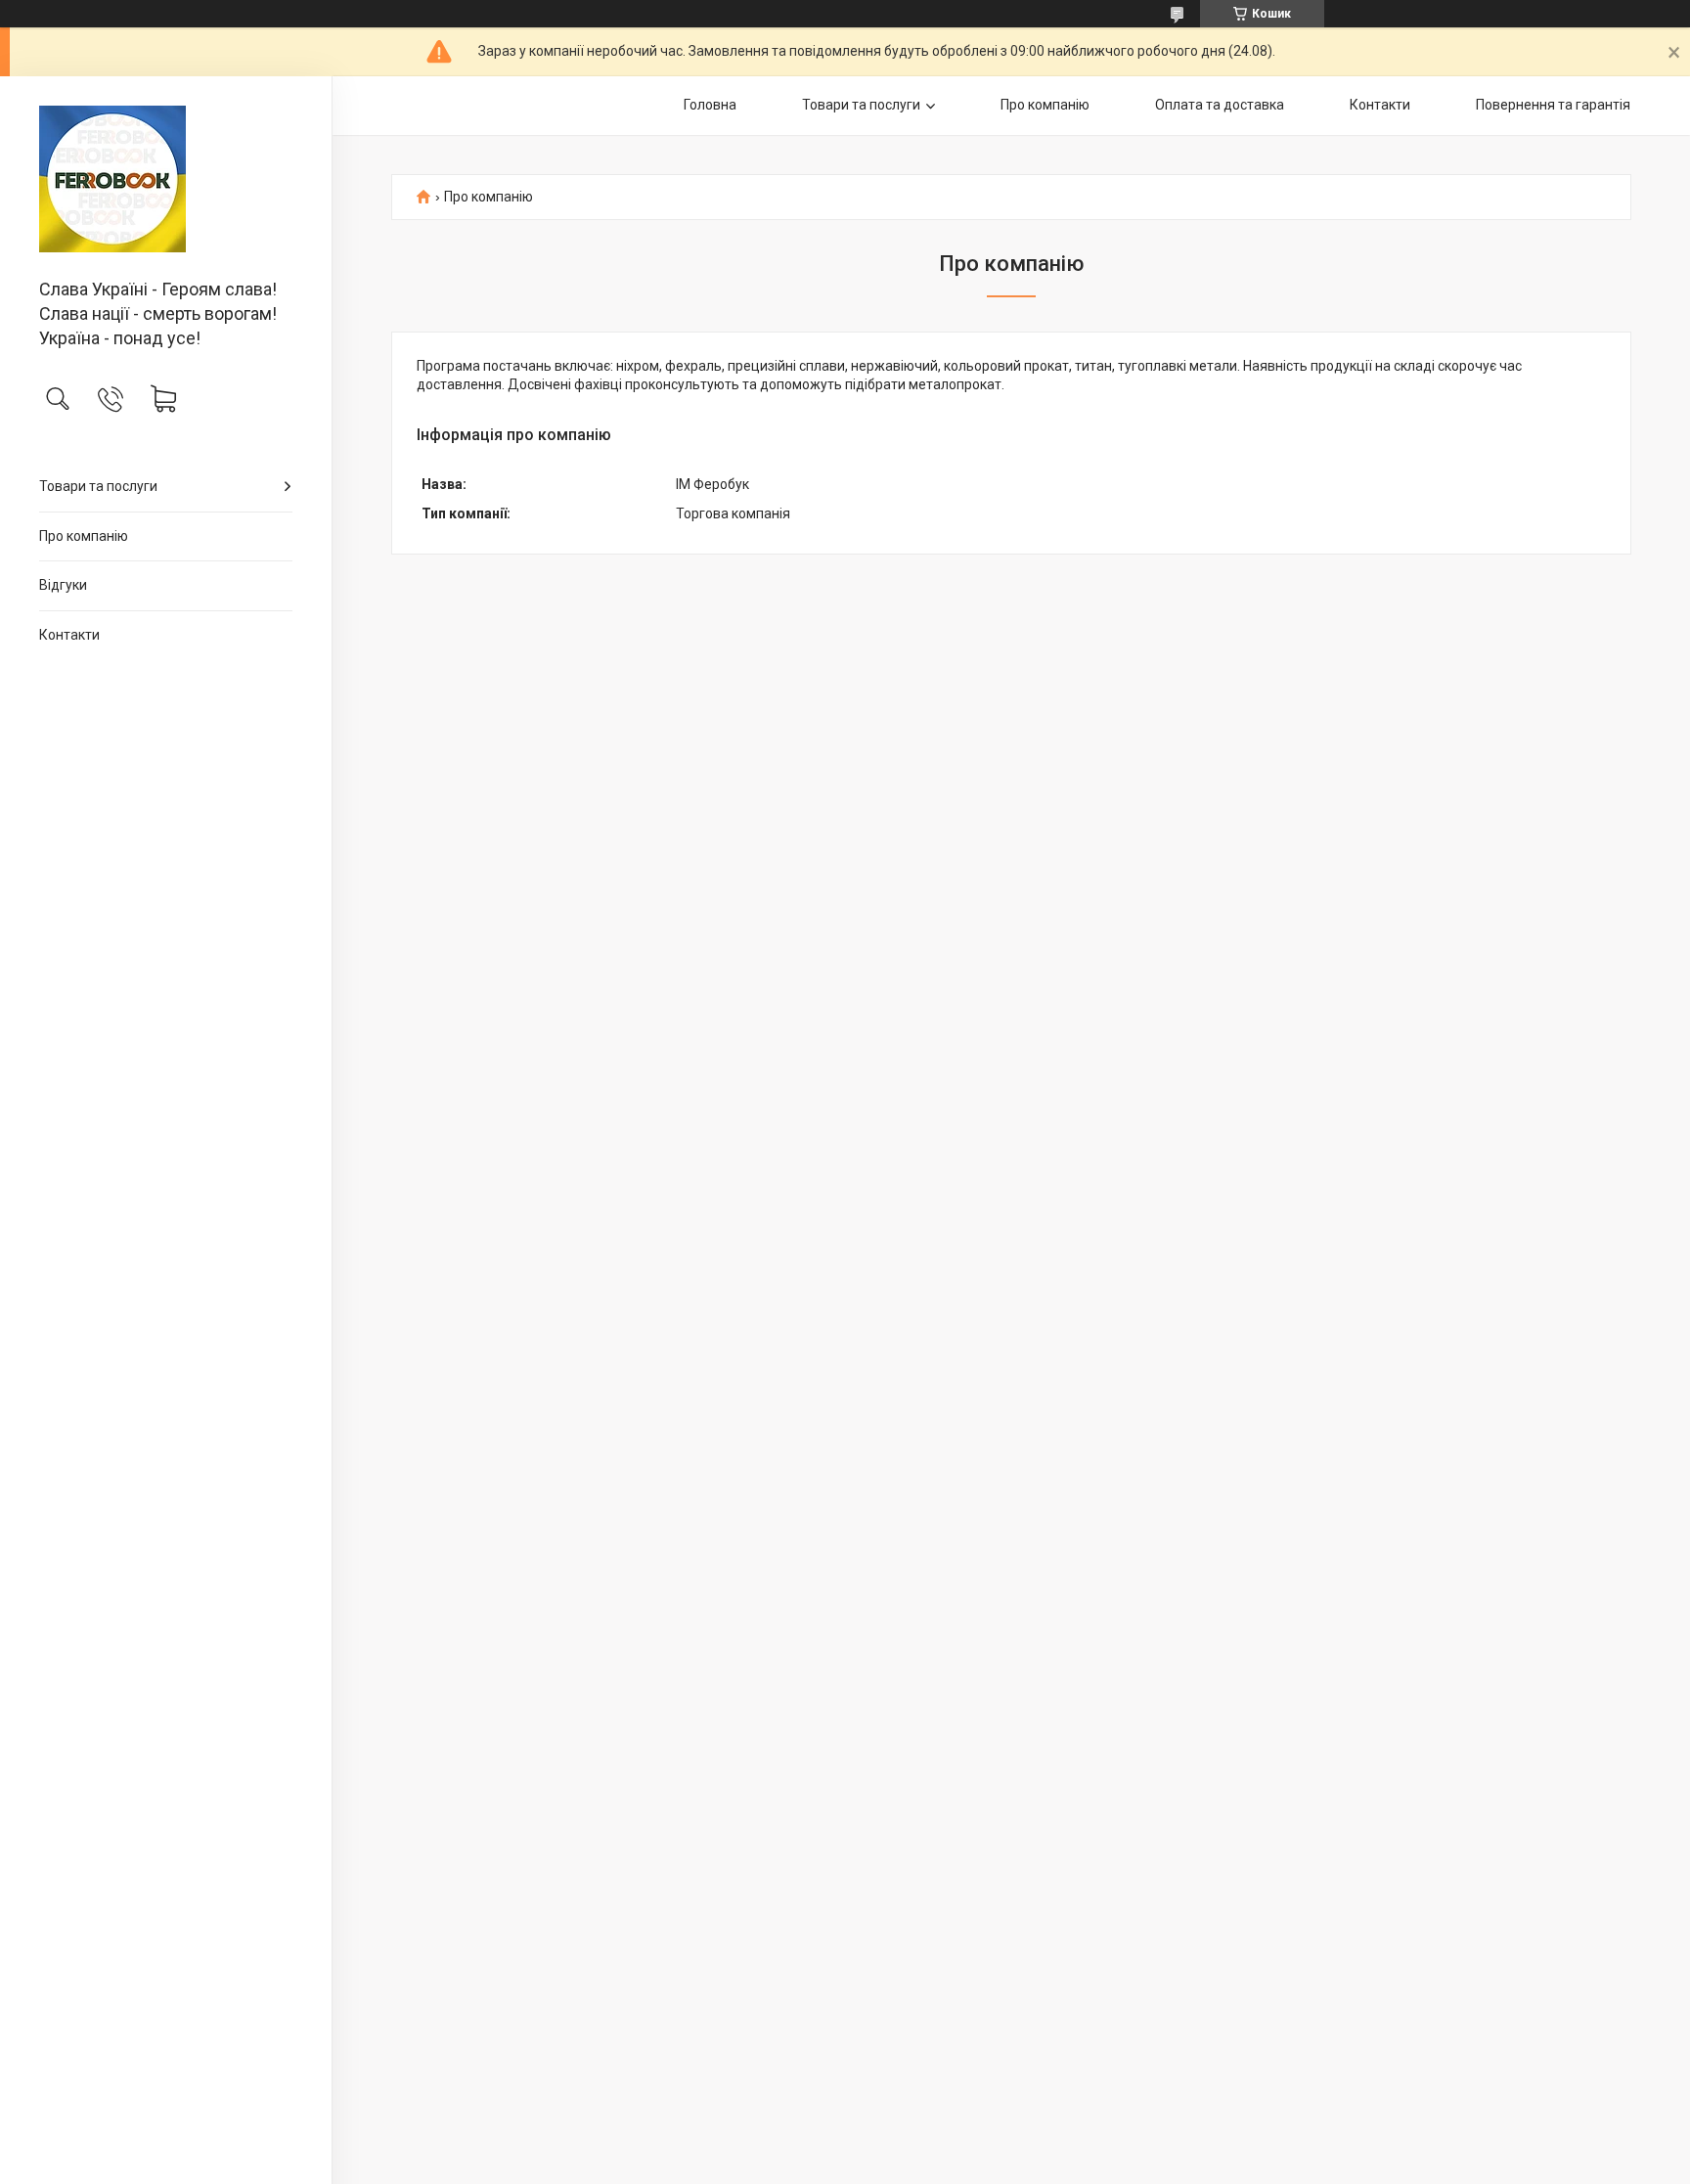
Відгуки (63, 585)
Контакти (69, 635)
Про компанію (84, 536)
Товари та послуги (98, 486)
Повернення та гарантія (1553, 105)
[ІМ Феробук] (166, 179)
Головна (710, 105)
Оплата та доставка (1220, 105)
